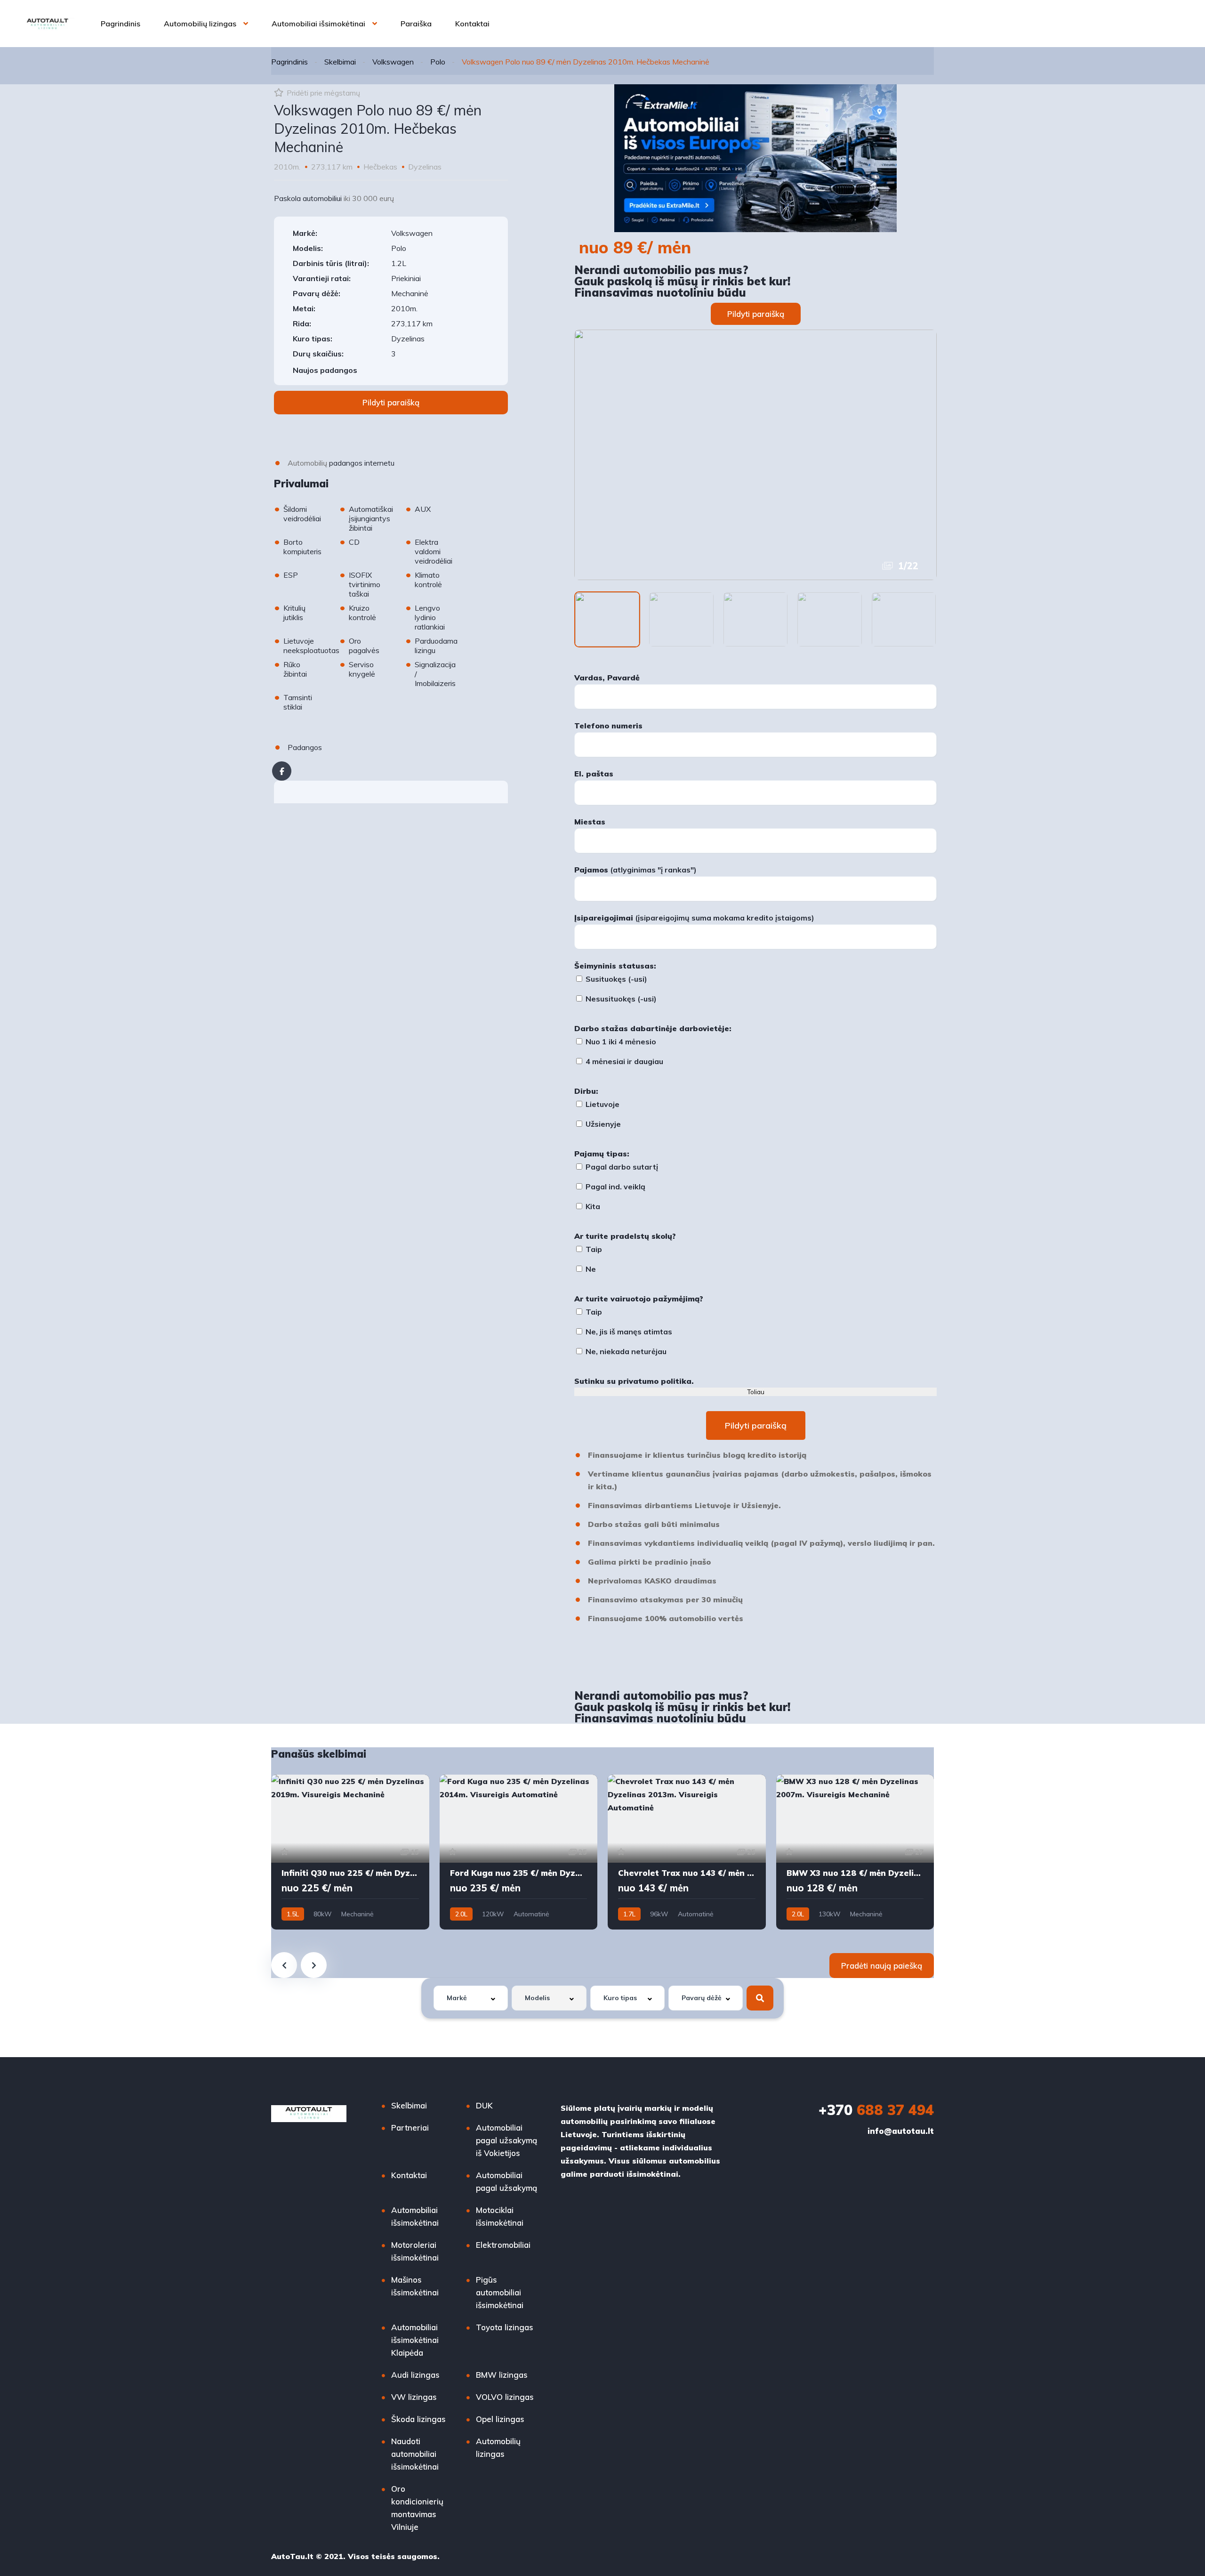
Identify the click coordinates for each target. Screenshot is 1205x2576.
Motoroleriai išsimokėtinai (415, 2251)
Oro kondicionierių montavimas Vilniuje (417, 2508)
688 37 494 (876, 2110)
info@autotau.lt (901, 2131)
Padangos (305, 747)
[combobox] (471, 1998)
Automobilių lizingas (200, 24)
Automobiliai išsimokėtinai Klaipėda (415, 2340)
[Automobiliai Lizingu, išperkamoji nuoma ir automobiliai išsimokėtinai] (48, 24)
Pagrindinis (120, 24)
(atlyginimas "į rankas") (635, 870)
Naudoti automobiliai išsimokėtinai (415, 2454)
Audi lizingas (415, 2375)
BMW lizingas (502, 2375)
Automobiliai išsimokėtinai (318, 24)
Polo (438, 62)
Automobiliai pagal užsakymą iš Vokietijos (506, 2140)
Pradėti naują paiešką (882, 1966)
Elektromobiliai (503, 2245)
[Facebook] (282, 771)
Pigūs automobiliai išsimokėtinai (500, 2292)
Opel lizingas (500, 2419)
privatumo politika (655, 1381)
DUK (484, 2105)
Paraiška (416, 24)
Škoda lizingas (418, 2419)
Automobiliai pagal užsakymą (506, 2181)
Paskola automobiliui (308, 198)
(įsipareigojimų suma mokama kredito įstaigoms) (694, 918)
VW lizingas (414, 2397)
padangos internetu (362, 463)
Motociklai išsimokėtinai (500, 2216)
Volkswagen (393, 62)
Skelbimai (340, 62)
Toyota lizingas (505, 2327)
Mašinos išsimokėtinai (415, 2286)
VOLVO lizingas (505, 2397)
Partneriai (410, 2128)
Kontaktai (472, 24)
